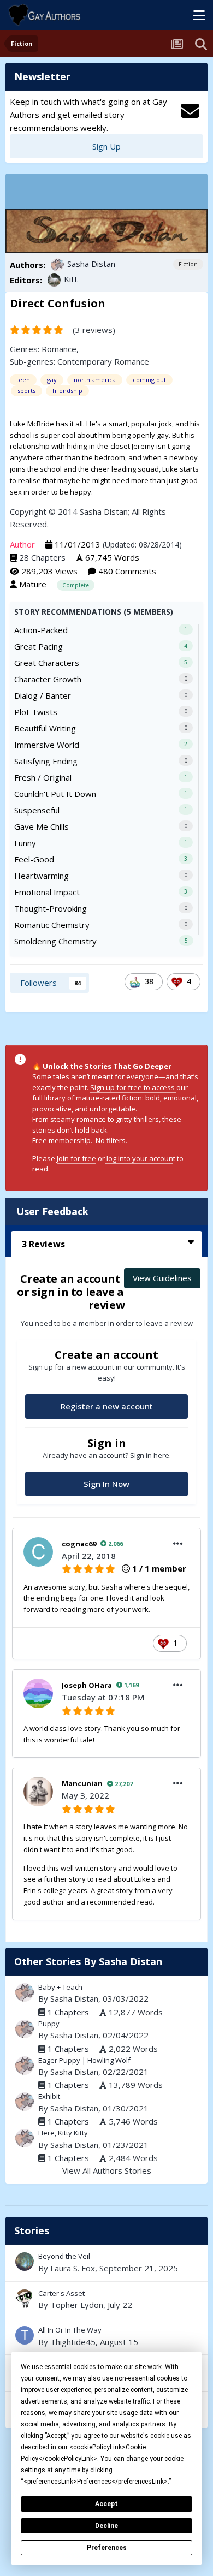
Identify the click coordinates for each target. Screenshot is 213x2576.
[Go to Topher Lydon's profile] (25, 2299)
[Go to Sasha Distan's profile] (57, 265)
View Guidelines (162, 1278)
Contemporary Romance (103, 361)
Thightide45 (73, 2342)
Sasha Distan (91, 264)
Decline (106, 2526)
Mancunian (82, 1783)
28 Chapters (42, 557)
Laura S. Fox (73, 2268)
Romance (59, 349)
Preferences (107, 2548)
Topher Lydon (77, 2305)
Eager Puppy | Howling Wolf (84, 2060)
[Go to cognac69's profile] (38, 1552)
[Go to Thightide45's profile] (25, 2335)
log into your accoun (139, 1158)
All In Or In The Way (106, 2336)
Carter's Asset (106, 2300)
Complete (76, 585)
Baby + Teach (60, 1987)
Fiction (188, 264)
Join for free (76, 1158)
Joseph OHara (87, 1685)
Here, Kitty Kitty (63, 2133)
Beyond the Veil (106, 2263)
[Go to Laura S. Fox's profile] (25, 2262)
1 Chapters (68, 2012)
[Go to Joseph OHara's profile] (38, 1693)
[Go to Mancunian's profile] (38, 1792)
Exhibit (49, 2096)
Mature (33, 584)
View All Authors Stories (107, 2170)
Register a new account (107, 1406)
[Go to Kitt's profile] (54, 280)
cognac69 (79, 1544)
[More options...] (178, 1544)
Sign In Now (106, 1484)
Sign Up (106, 146)
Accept (106, 2504)
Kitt (71, 279)
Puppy (49, 2024)
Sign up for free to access (133, 1087)
